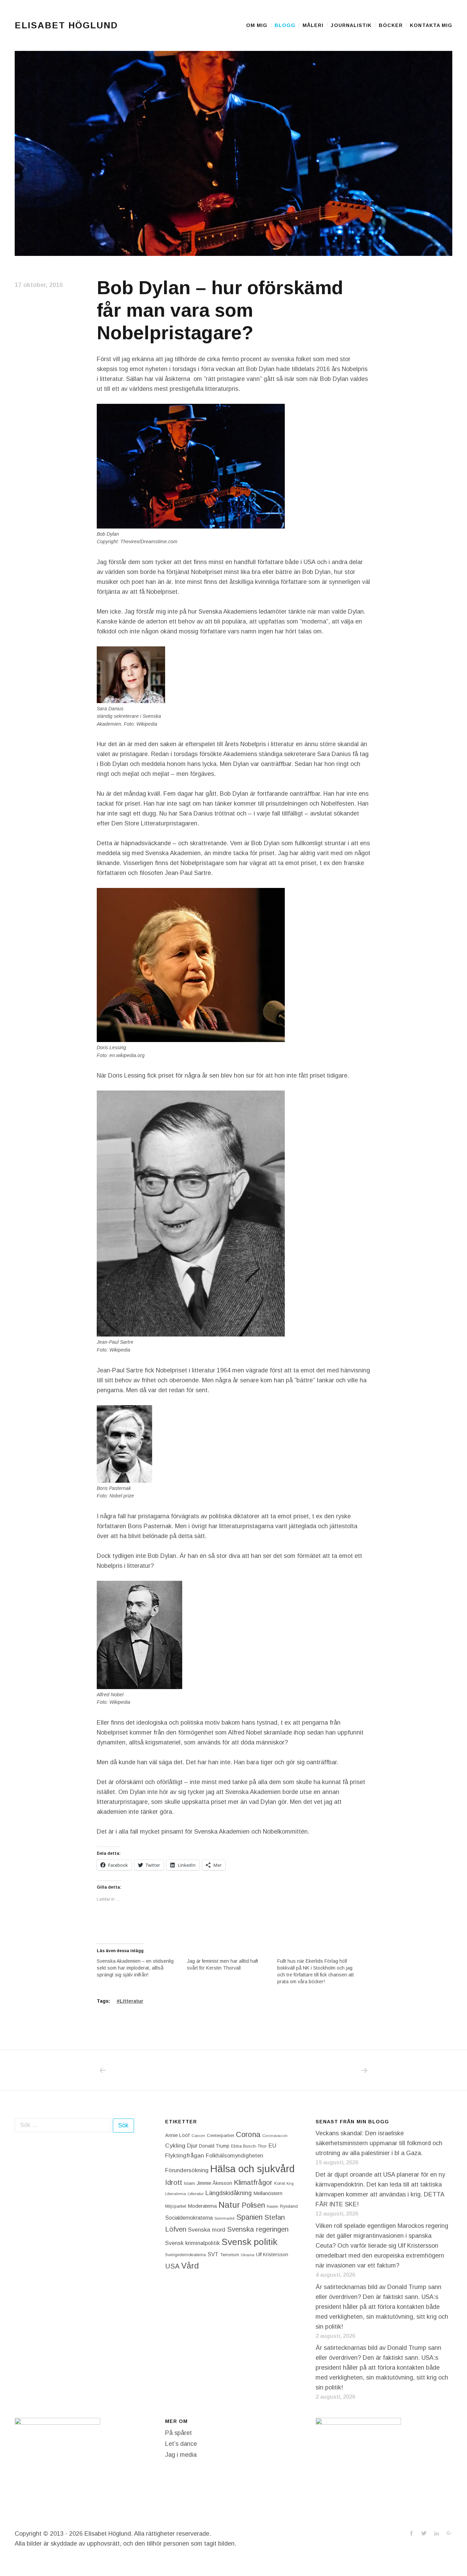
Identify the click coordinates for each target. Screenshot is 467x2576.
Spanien (249, 2217)
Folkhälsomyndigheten (235, 2155)
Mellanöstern (268, 2193)
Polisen (253, 2205)
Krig (290, 2183)
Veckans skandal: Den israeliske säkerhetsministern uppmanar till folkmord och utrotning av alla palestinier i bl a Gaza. (379, 2143)
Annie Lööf (177, 2135)
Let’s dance (181, 2444)
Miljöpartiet (176, 2206)
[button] (233, 153)
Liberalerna (176, 2194)
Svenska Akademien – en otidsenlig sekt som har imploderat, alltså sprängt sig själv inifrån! (135, 1968)
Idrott (174, 2182)
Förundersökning (187, 2170)
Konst (279, 2183)
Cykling (175, 2146)
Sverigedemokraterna (185, 2255)
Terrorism (230, 2255)
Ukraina (248, 2255)
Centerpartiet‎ (221, 2135)
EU (272, 2146)
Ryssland (289, 2206)
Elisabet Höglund (66, 25)
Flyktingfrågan (185, 2155)
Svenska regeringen (258, 2229)
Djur (192, 2146)
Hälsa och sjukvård (252, 2169)
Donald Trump (214, 2146)
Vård (190, 2266)
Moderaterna (202, 2206)
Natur (229, 2205)
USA (172, 2266)
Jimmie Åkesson (214, 2183)
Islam (189, 2183)
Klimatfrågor (253, 2182)
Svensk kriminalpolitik (192, 2243)
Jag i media (181, 2455)
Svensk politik (249, 2242)
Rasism (272, 2206)
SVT (213, 2254)
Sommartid (224, 2218)
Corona (248, 2134)
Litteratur (131, 2001)
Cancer (198, 2135)
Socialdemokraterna (189, 2218)
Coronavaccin (275, 2136)
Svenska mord (207, 2230)
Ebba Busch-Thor (249, 2146)
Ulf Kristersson (272, 2255)
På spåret (178, 2433)
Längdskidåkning (229, 2193)
